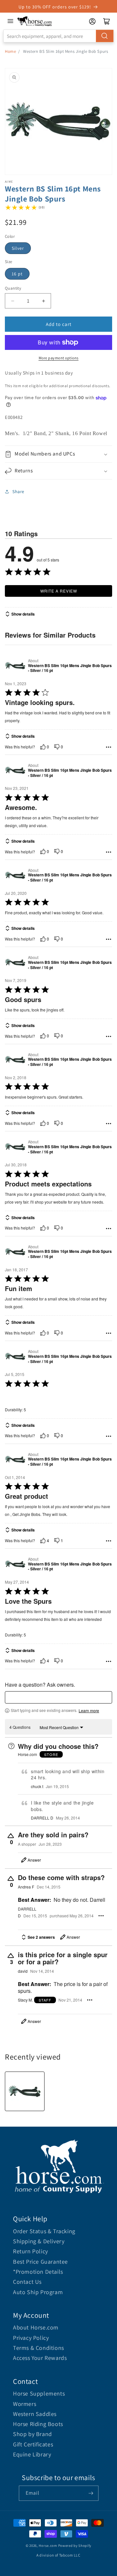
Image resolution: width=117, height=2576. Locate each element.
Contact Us (27, 2282)
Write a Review (59, 591)
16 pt (17, 274)
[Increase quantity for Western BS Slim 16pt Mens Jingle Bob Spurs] (43, 301)
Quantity (13, 288)
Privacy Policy (31, 2338)
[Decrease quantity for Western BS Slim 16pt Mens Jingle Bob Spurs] (13, 301)
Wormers (25, 2404)
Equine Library (32, 2454)
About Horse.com (36, 2327)
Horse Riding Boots (38, 2424)
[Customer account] (92, 21)
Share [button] (18, 491)
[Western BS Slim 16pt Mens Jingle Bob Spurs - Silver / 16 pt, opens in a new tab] (15, 666)
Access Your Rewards (40, 2358)
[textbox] (58, 1697)
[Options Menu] (109, 747)
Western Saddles (35, 2414)
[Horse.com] (35, 21)
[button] (58, 454)
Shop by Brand (32, 2434)
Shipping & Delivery (39, 2241)
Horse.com (48, 2546)
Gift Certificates (33, 2444)
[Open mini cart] (107, 21)
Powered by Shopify (75, 2546)
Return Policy (31, 2251)
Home (10, 51)
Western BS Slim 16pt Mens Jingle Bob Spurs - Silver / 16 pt (70, 668)
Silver (18, 248)
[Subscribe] (91, 2493)
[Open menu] (10, 21)
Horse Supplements (39, 2393)
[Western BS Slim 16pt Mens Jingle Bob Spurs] (25, 2091)
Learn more (89, 1711)
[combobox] (58, 36)
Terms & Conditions (39, 2348)
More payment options (59, 358)
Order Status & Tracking (44, 2231)
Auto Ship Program (38, 2292)
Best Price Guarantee (40, 2262)
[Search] (105, 36)
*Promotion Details (38, 2272)
